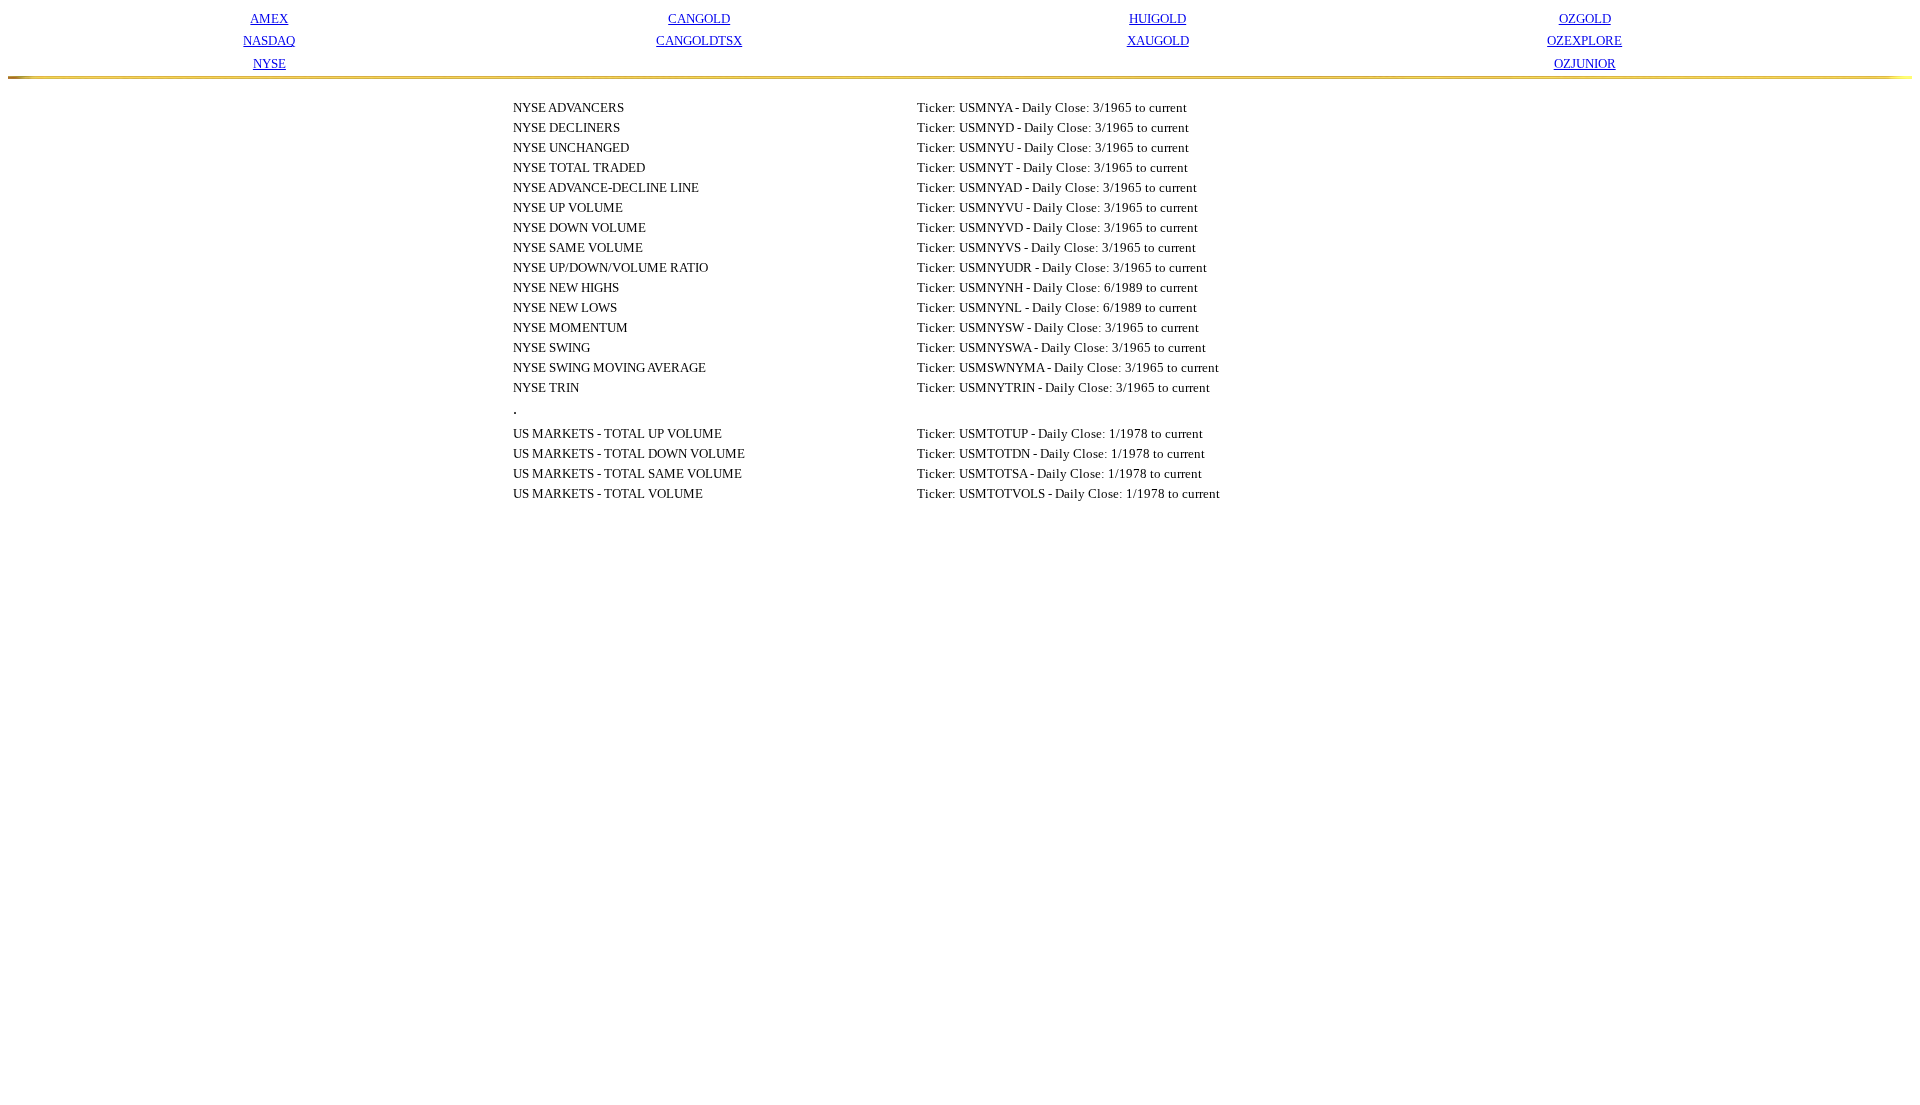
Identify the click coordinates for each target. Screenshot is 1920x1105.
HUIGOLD (1157, 18)
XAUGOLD (1158, 40)
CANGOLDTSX (699, 40)
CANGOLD (699, 18)
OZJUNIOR (1585, 63)
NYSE (269, 63)
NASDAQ (269, 40)
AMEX (269, 18)
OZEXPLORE (1584, 40)
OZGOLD (1585, 18)
